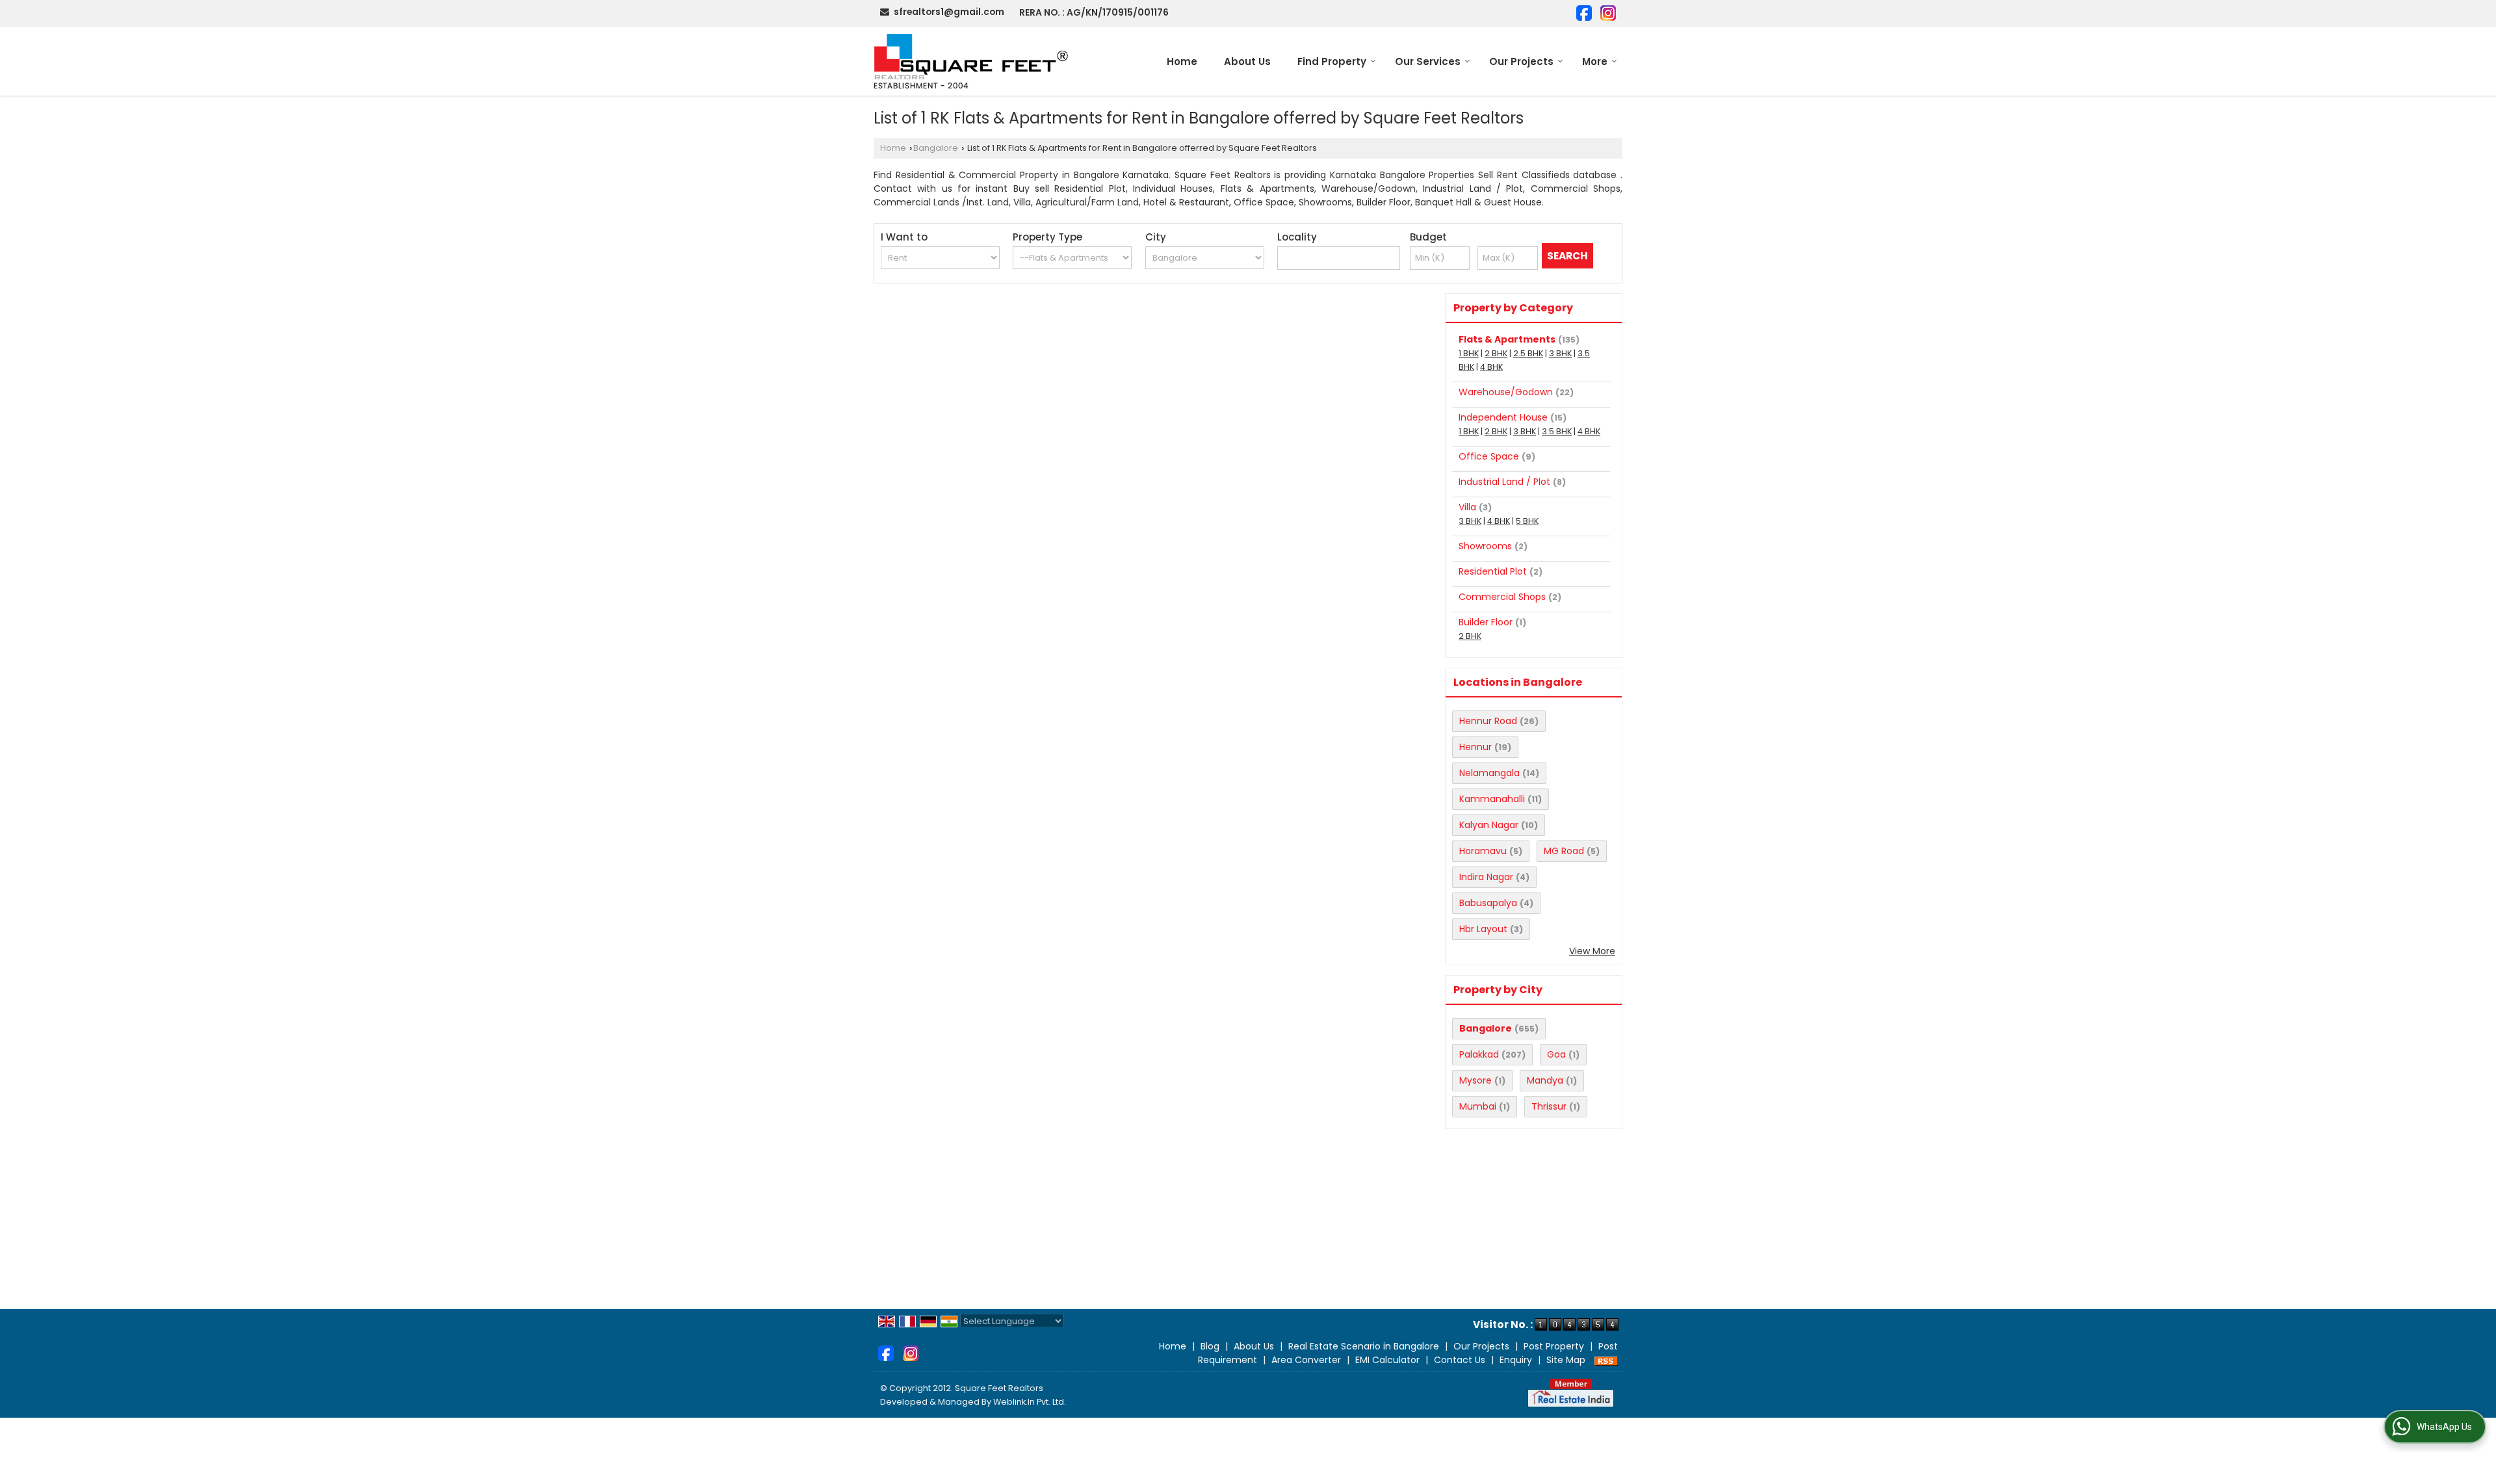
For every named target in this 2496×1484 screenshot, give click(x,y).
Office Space (1489, 456)
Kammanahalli (1492, 799)
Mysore (1475, 1080)
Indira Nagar (1486, 877)
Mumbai (1478, 1106)
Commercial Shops (1502, 597)
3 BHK (1560, 353)
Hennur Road (1488, 721)
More (1595, 61)
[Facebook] (1584, 12)
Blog (1210, 1346)
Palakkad (1479, 1054)
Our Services (1428, 61)
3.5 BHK (1557, 431)
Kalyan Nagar (1489, 825)
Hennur (1475, 747)
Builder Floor (1486, 622)
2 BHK (1496, 353)
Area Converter (1306, 1360)
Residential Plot (1493, 571)
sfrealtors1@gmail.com (949, 12)
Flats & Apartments (1507, 339)
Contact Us (1460, 1360)
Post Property (1554, 1346)
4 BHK (1491, 367)
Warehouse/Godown (1506, 392)
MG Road (1564, 851)
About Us (1247, 61)
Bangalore (936, 148)
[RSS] (1606, 1360)
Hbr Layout (1483, 929)
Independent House (1503, 417)
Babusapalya (1488, 903)
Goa (1556, 1054)
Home (1182, 61)
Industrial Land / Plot (1504, 482)
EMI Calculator (1387, 1360)
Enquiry (1516, 1360)
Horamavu (1483, 851)
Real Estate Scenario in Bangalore (1364, 1346)
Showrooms (1485, 546)
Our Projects (1521, 61)
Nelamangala (1489, 773)
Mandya (1545, 1080)
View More (1592, 951)
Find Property (1332, 61)
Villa (1467, 507)
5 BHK (1527, 521)
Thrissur (1549, 1106)
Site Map (1566, 1360)
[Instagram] (1608, 12)
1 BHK (1469, 353)
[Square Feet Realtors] (971, 61)
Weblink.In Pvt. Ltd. (1030, 1402)
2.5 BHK (1528, 353)
